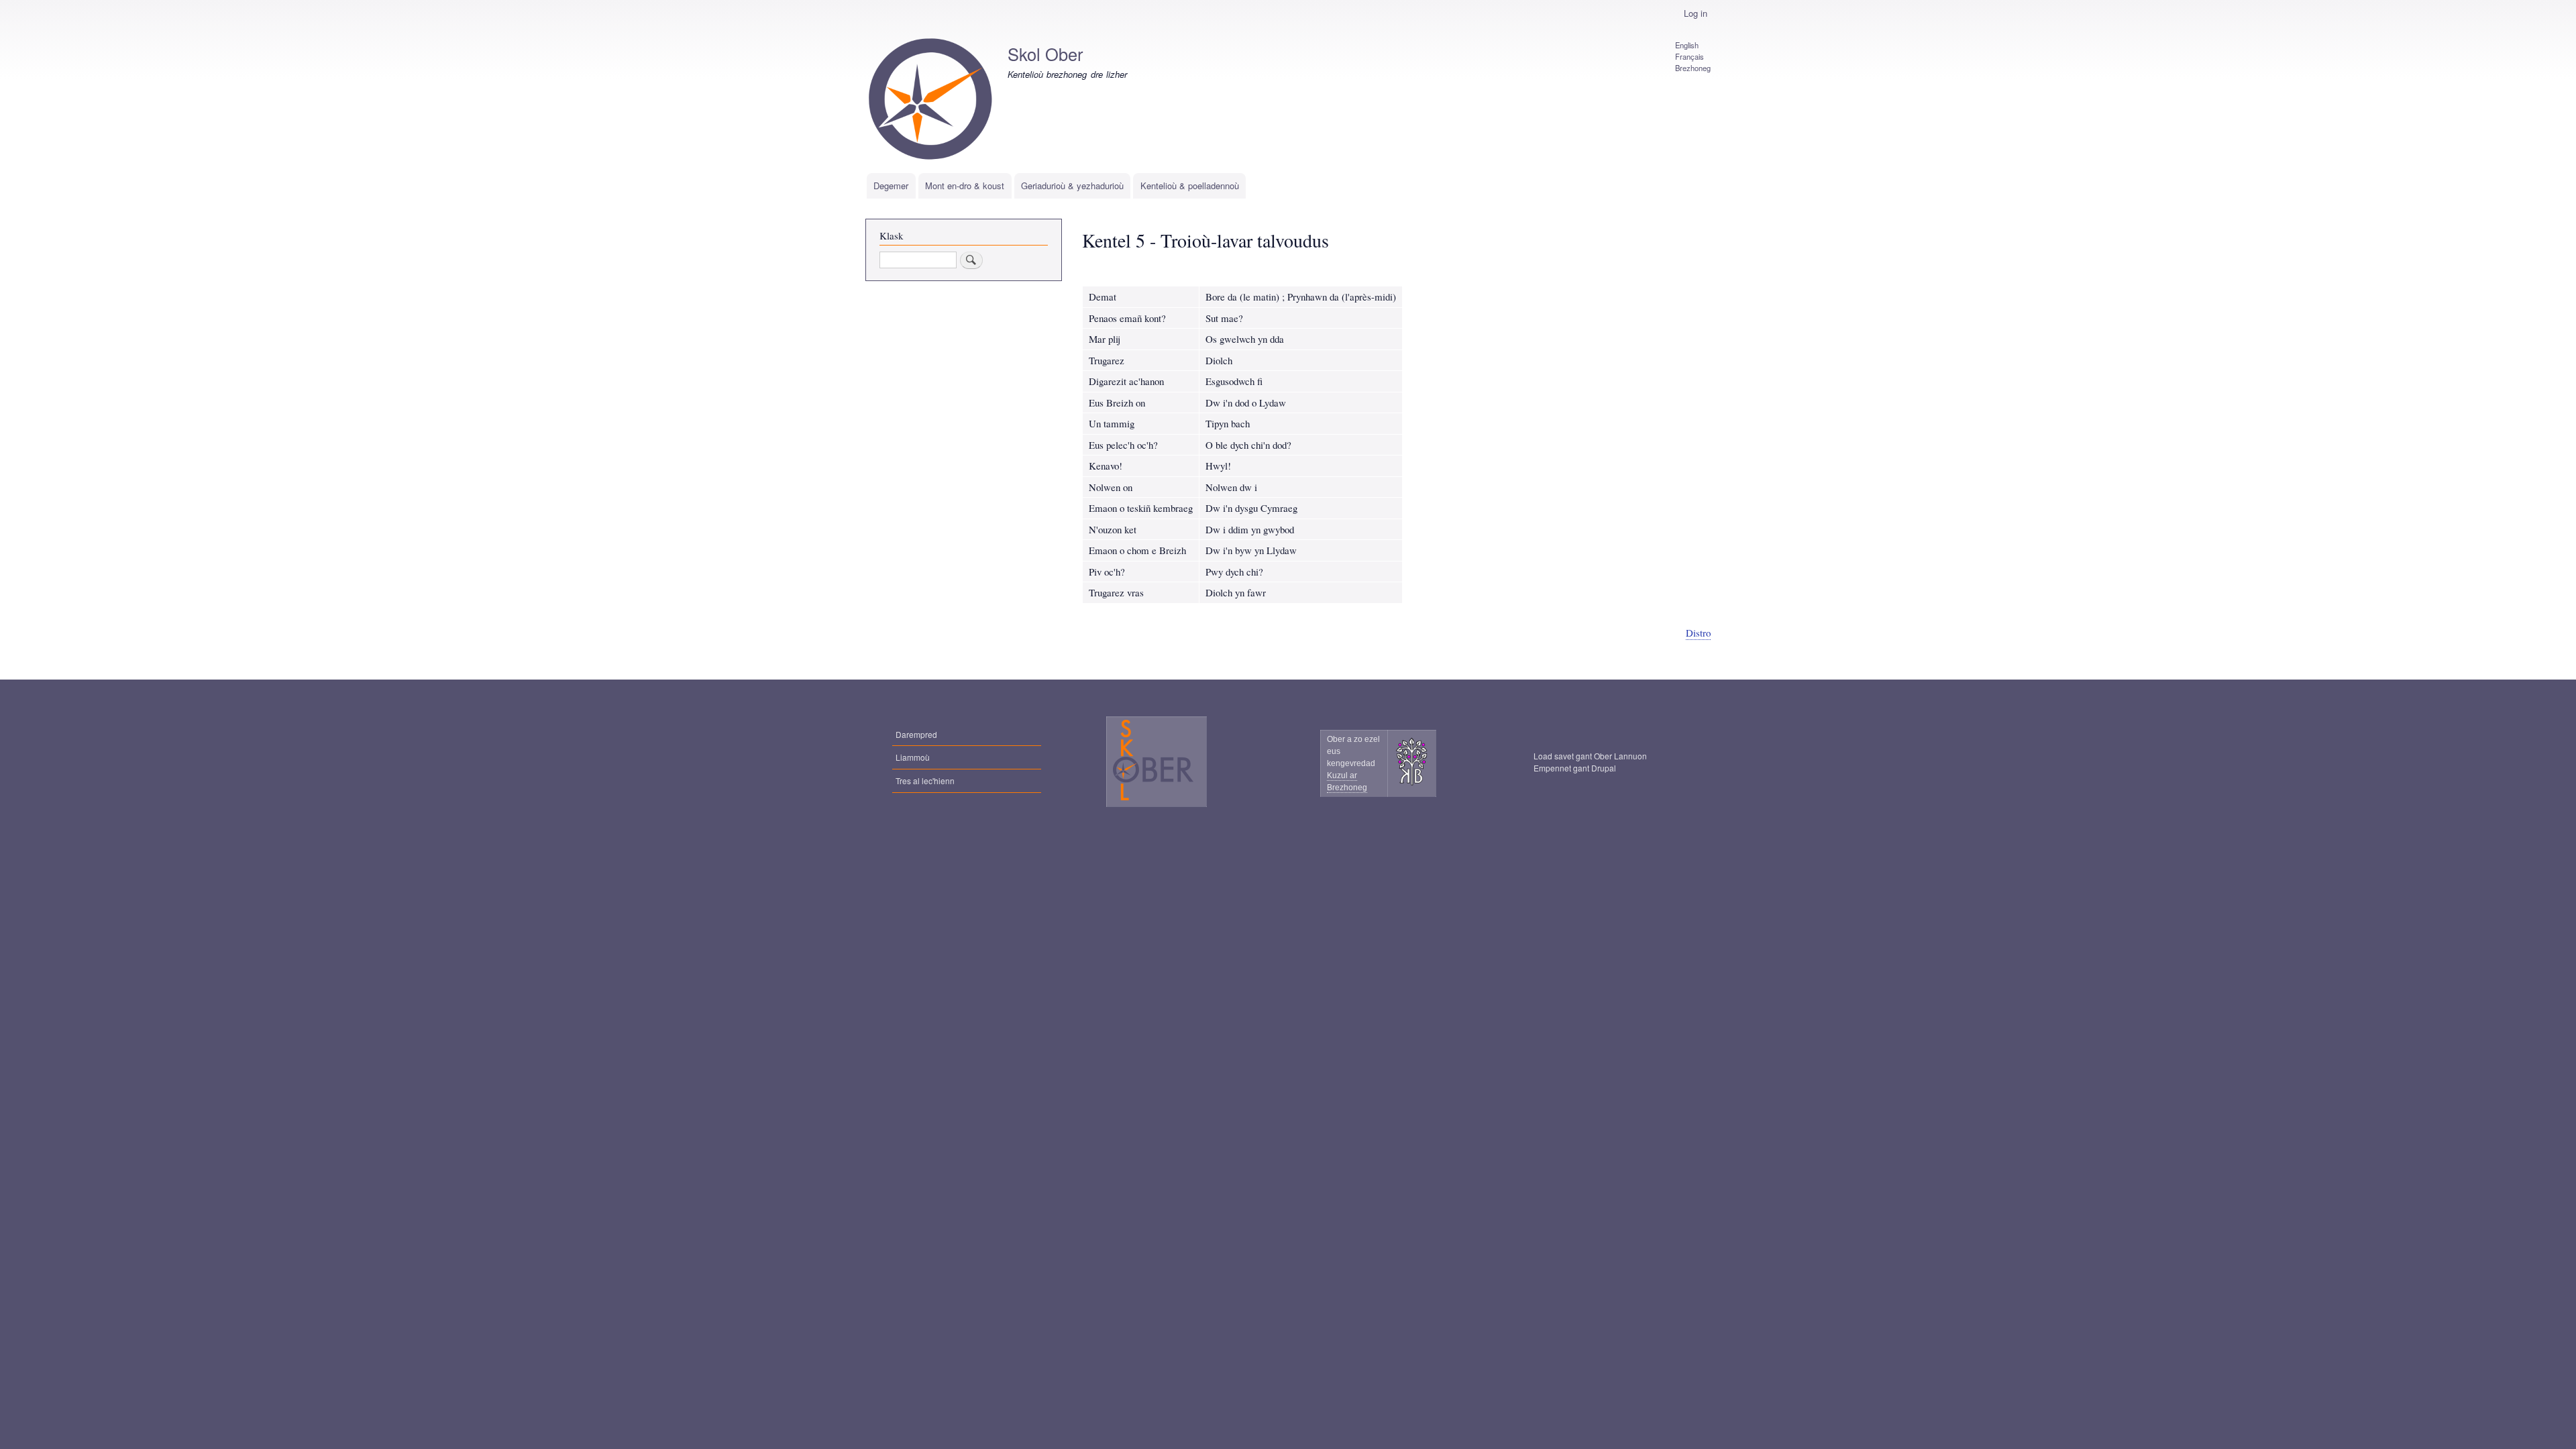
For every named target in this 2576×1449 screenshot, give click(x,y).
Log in (1696, 13)
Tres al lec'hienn (925, 781)
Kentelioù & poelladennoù (1190, 185)
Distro (1698, 633)
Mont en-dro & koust (965, 185)
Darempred (916, 734)
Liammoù (913, 757)
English (1687, 45)
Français (1689, 56)
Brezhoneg (1693, 68)
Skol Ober (1045, 54)
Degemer (891, 185)
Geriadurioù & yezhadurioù (1072, 185)
